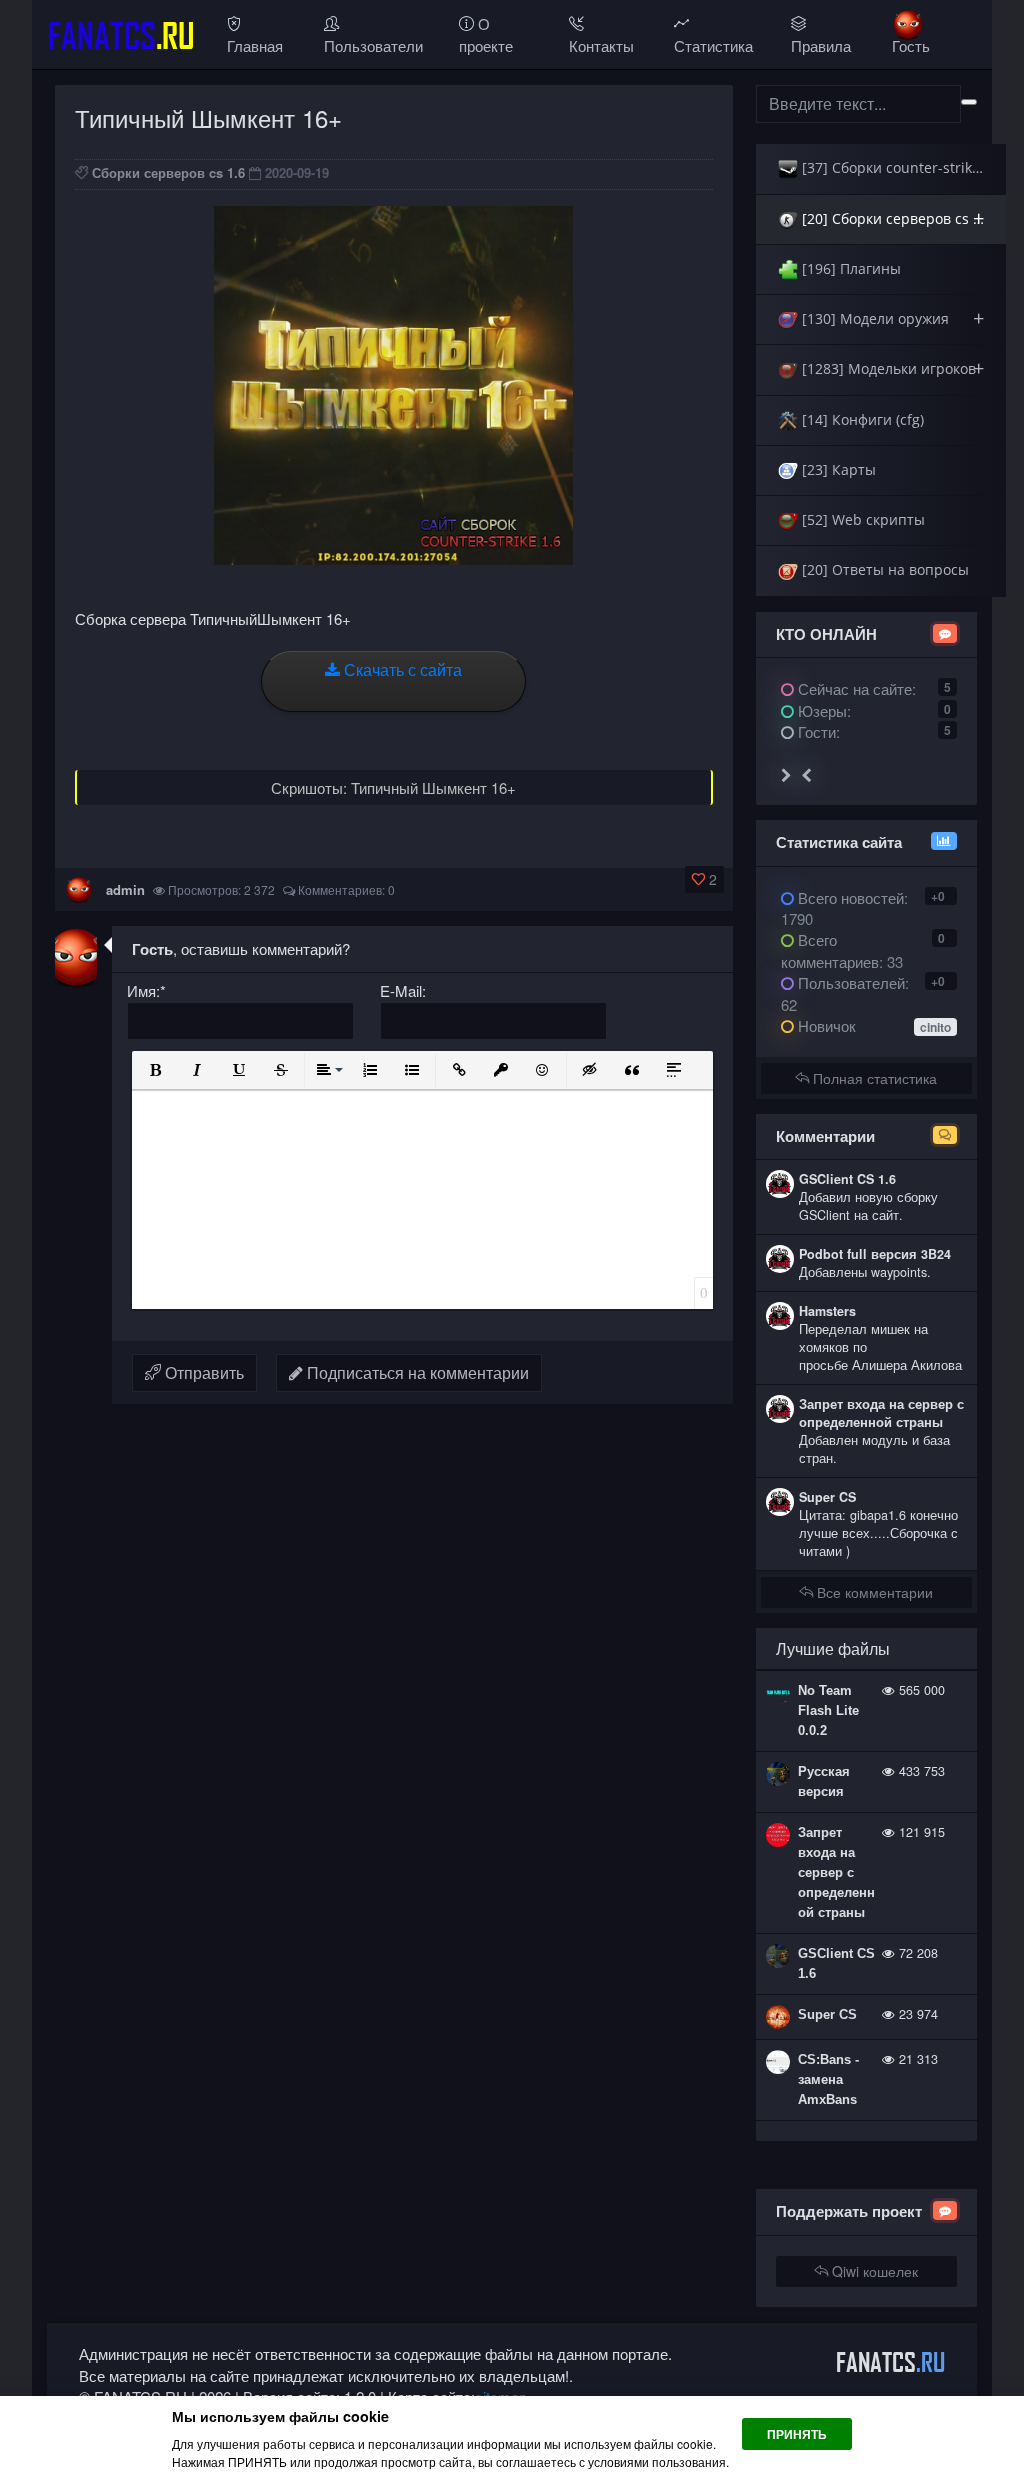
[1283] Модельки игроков (891, 368)
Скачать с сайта (401, 669)
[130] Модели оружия (891, 318)
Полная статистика (873, 1078)
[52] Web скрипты (861, 519)
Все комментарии (873, 1592)
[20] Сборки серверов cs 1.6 (895, 218)
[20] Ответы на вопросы (883, 569)
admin (125, 889)
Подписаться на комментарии (416, 1372)
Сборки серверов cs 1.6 (168, 172)
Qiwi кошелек (873, 2271)
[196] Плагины (849, 268)
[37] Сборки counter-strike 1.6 (901, 167)
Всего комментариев (830, 950)
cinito (935, 1027)
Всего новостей (844, 908)
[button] (155, 1070)
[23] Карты (837, 469)
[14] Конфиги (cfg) (861, 419)
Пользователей (849, 982)
